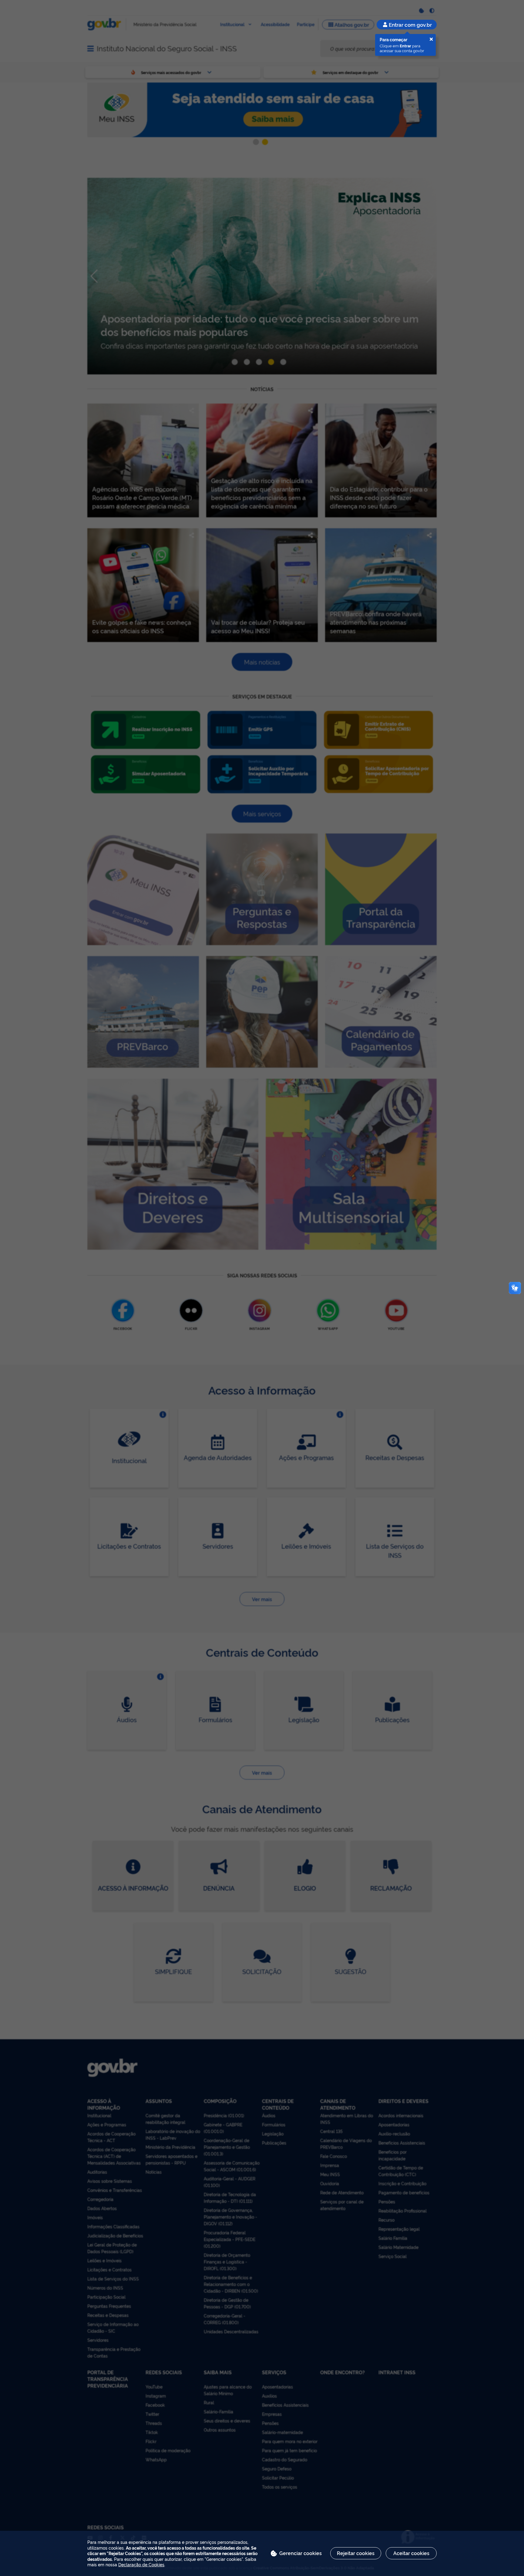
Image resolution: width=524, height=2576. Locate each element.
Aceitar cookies (411, 2553)
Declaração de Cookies (141, 2564)
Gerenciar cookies (301, 2553)
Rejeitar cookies (356, 2553)
